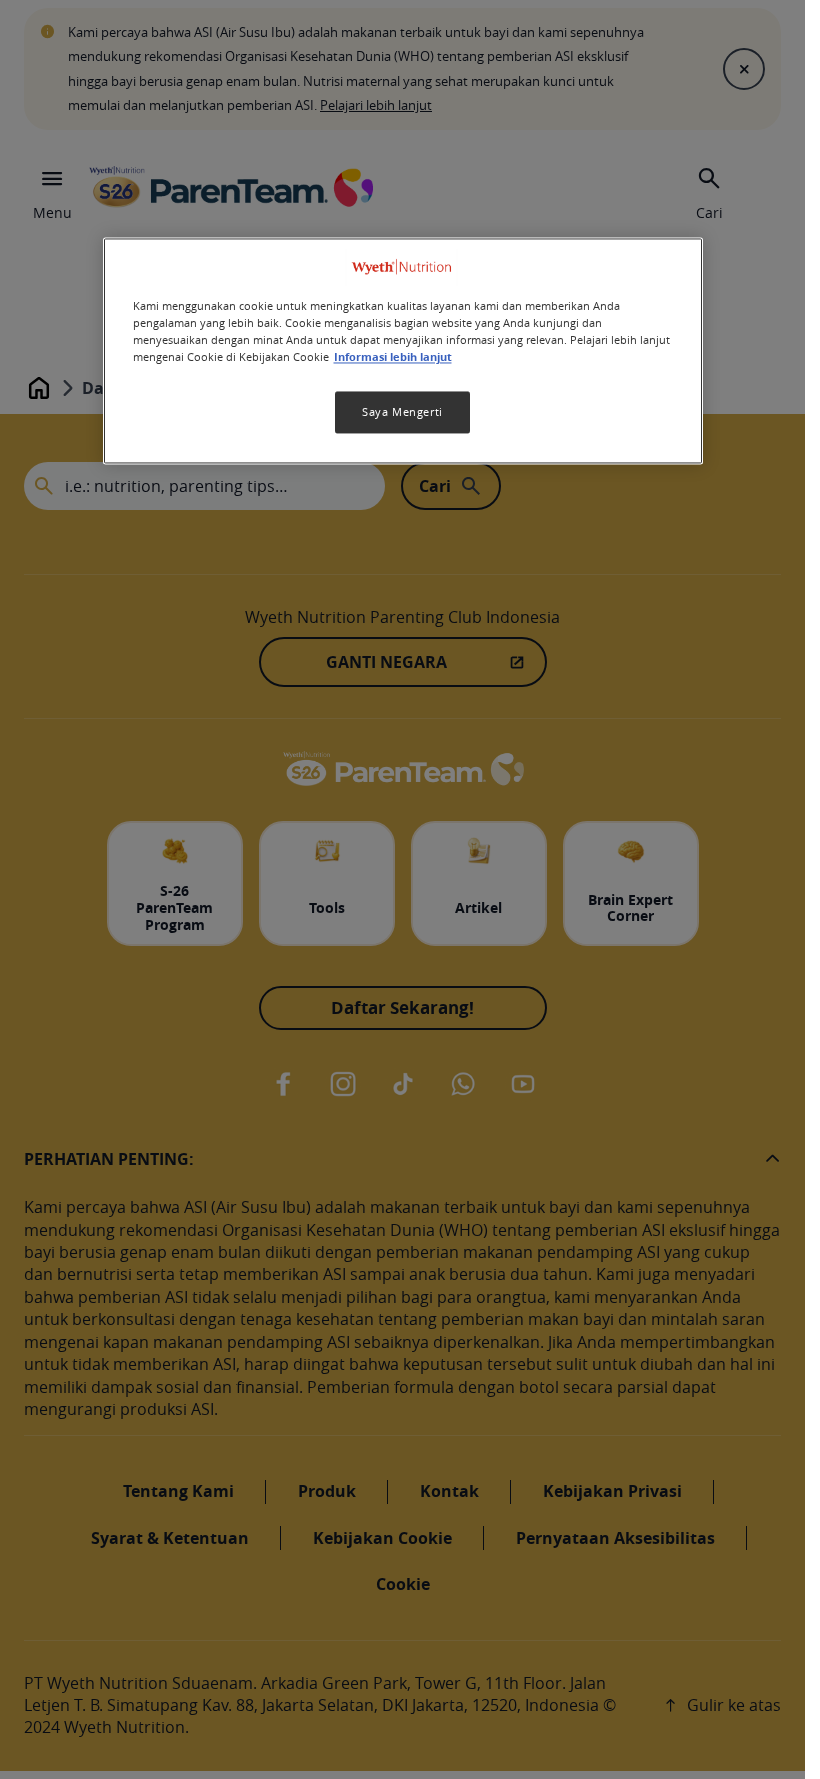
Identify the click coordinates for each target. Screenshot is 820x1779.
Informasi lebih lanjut (393, 357)
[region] (403, 350)
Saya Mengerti (402, 412)
